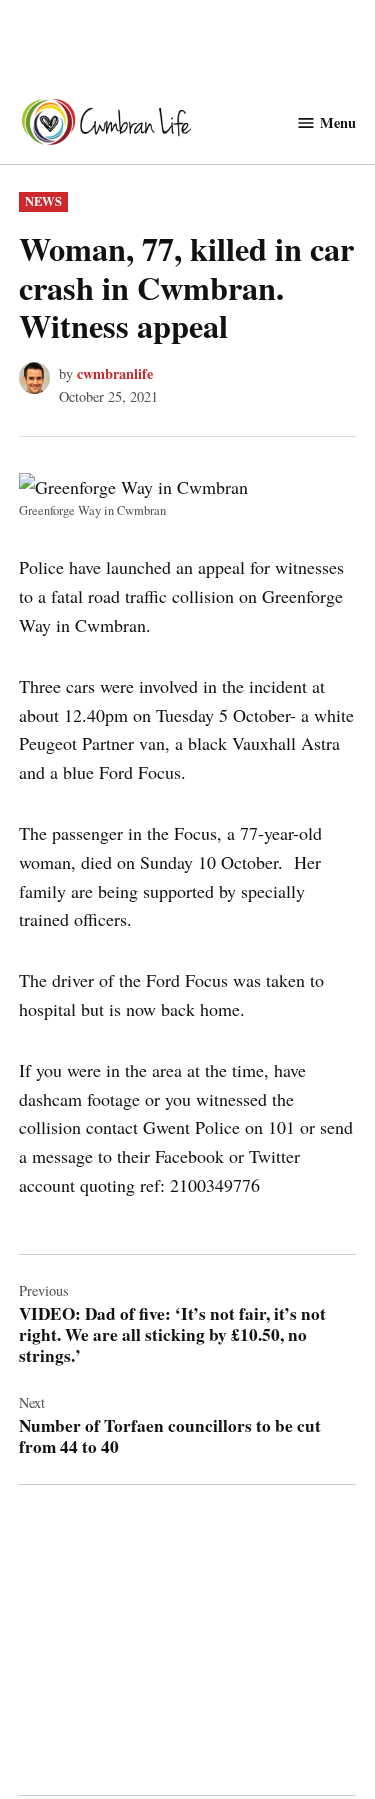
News (43, 201)
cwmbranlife (115, 373)
